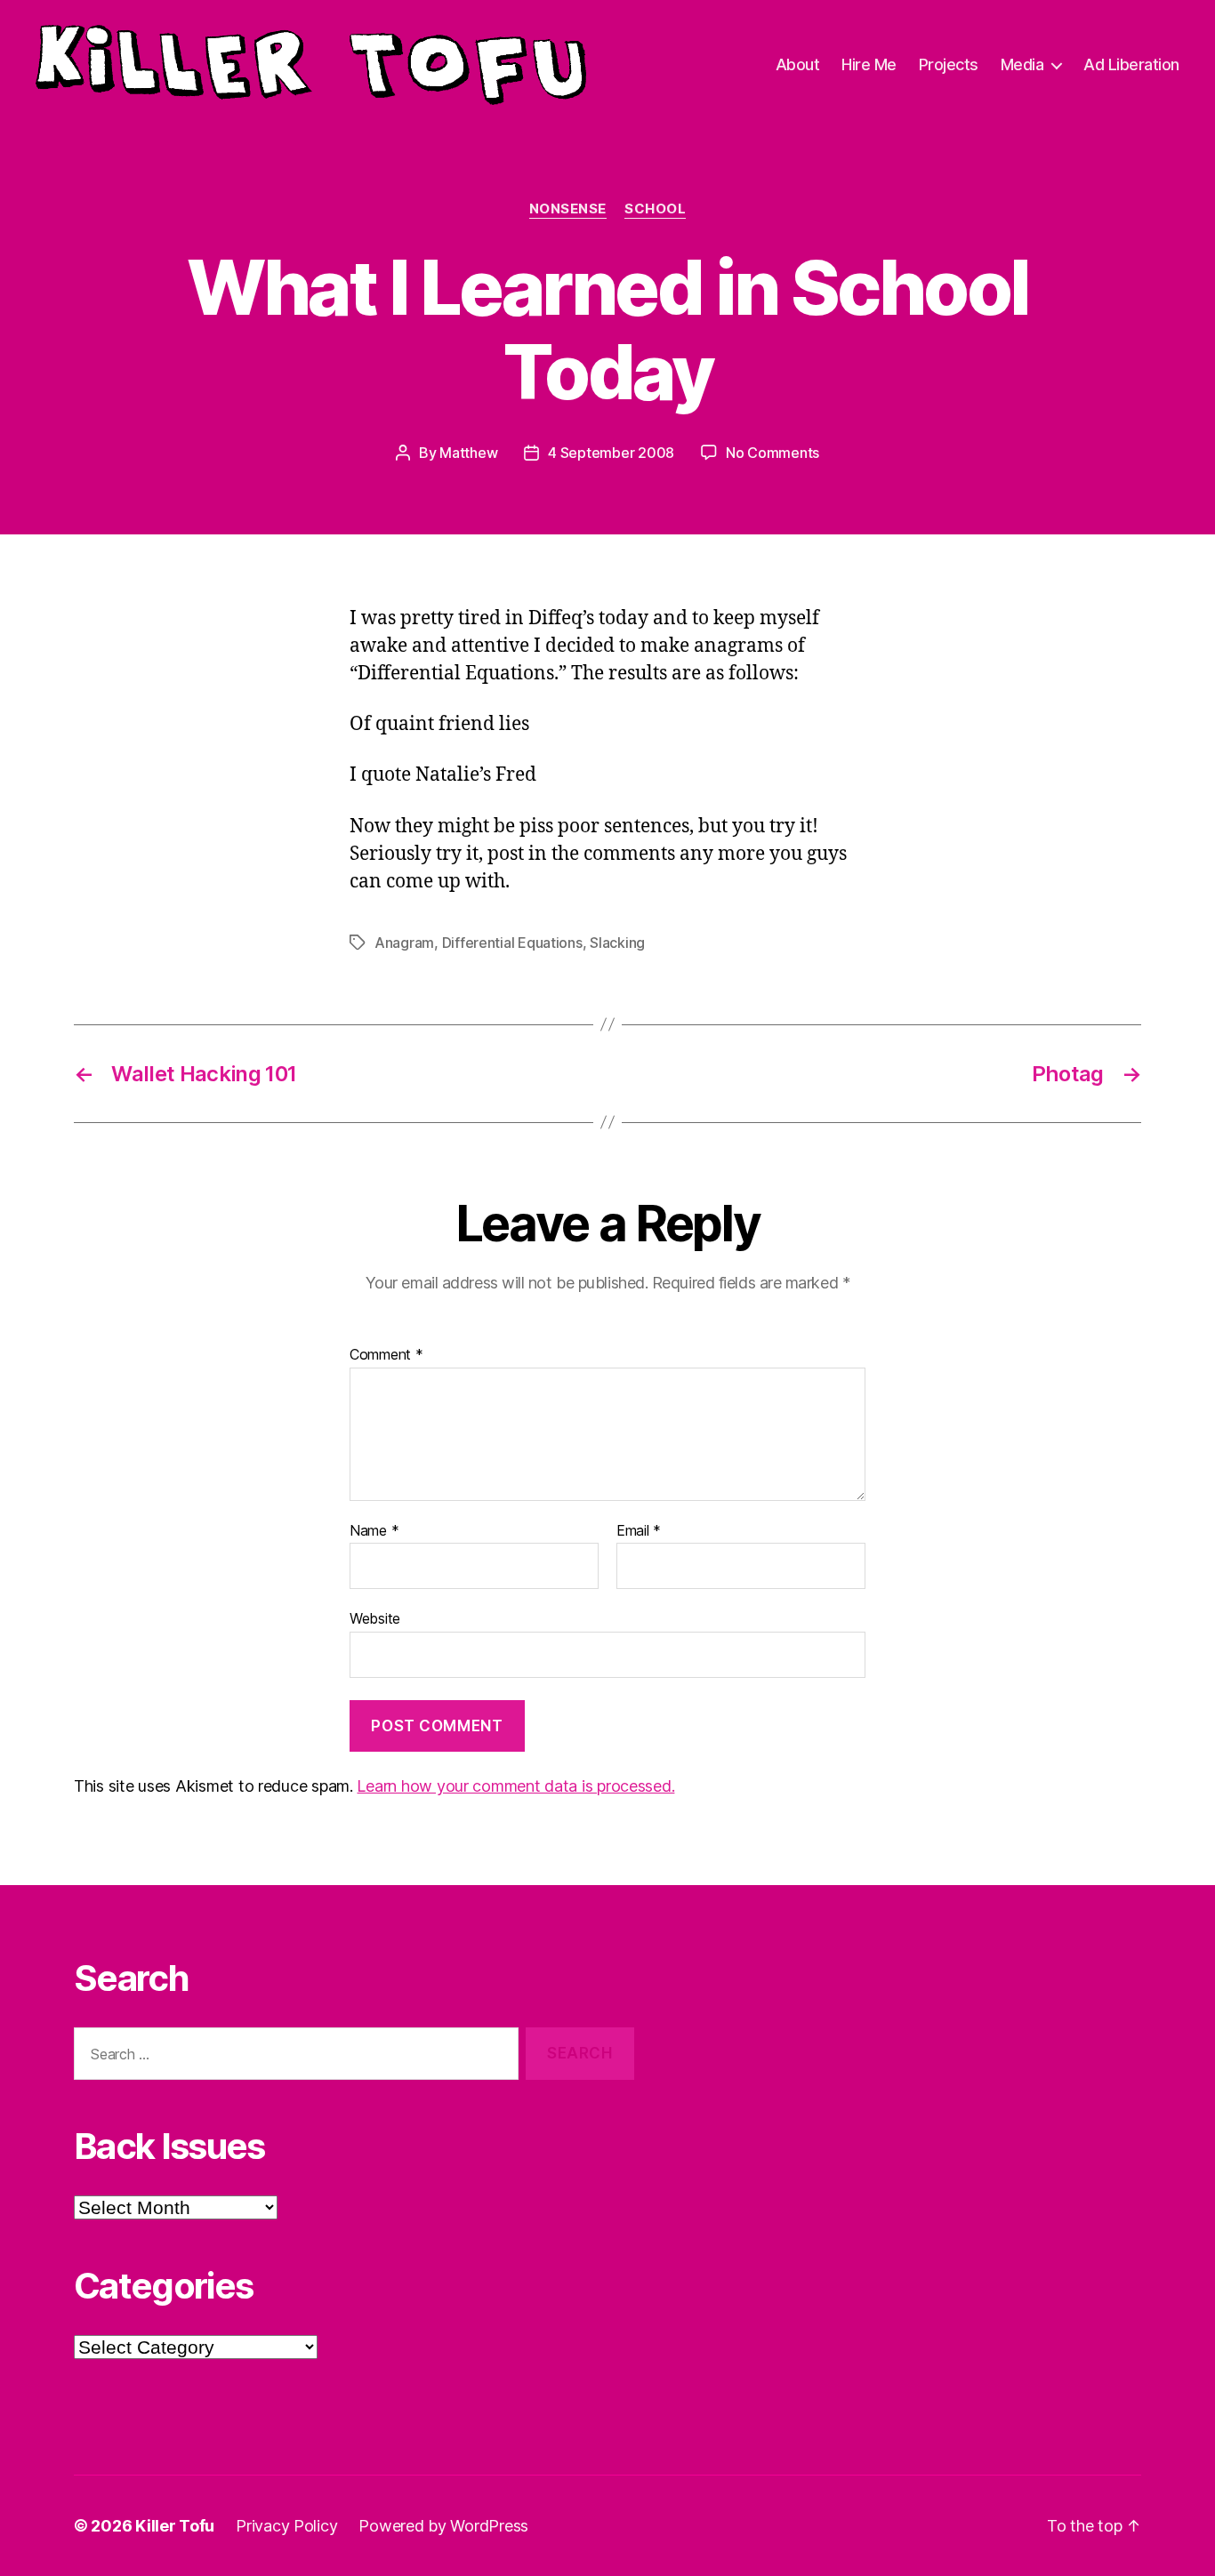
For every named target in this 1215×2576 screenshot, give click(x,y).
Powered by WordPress (443, 2526)
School (655, 209)
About (798, 64)
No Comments (772, 453)
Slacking (617, 943)
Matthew (468, 453)
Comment (386, 1355)
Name (374, 1531)
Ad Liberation (1131, 64)
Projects (949, 64)
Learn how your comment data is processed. (515, 1786)
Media (1022, 64)
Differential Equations (512, 943)
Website (375, 1618)
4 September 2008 (611, 453)
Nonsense (568, 209)
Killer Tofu (175, 2526)
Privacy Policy (286, 2526)
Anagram (404, 943)
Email (639, 1531)
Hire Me (869, 64)
